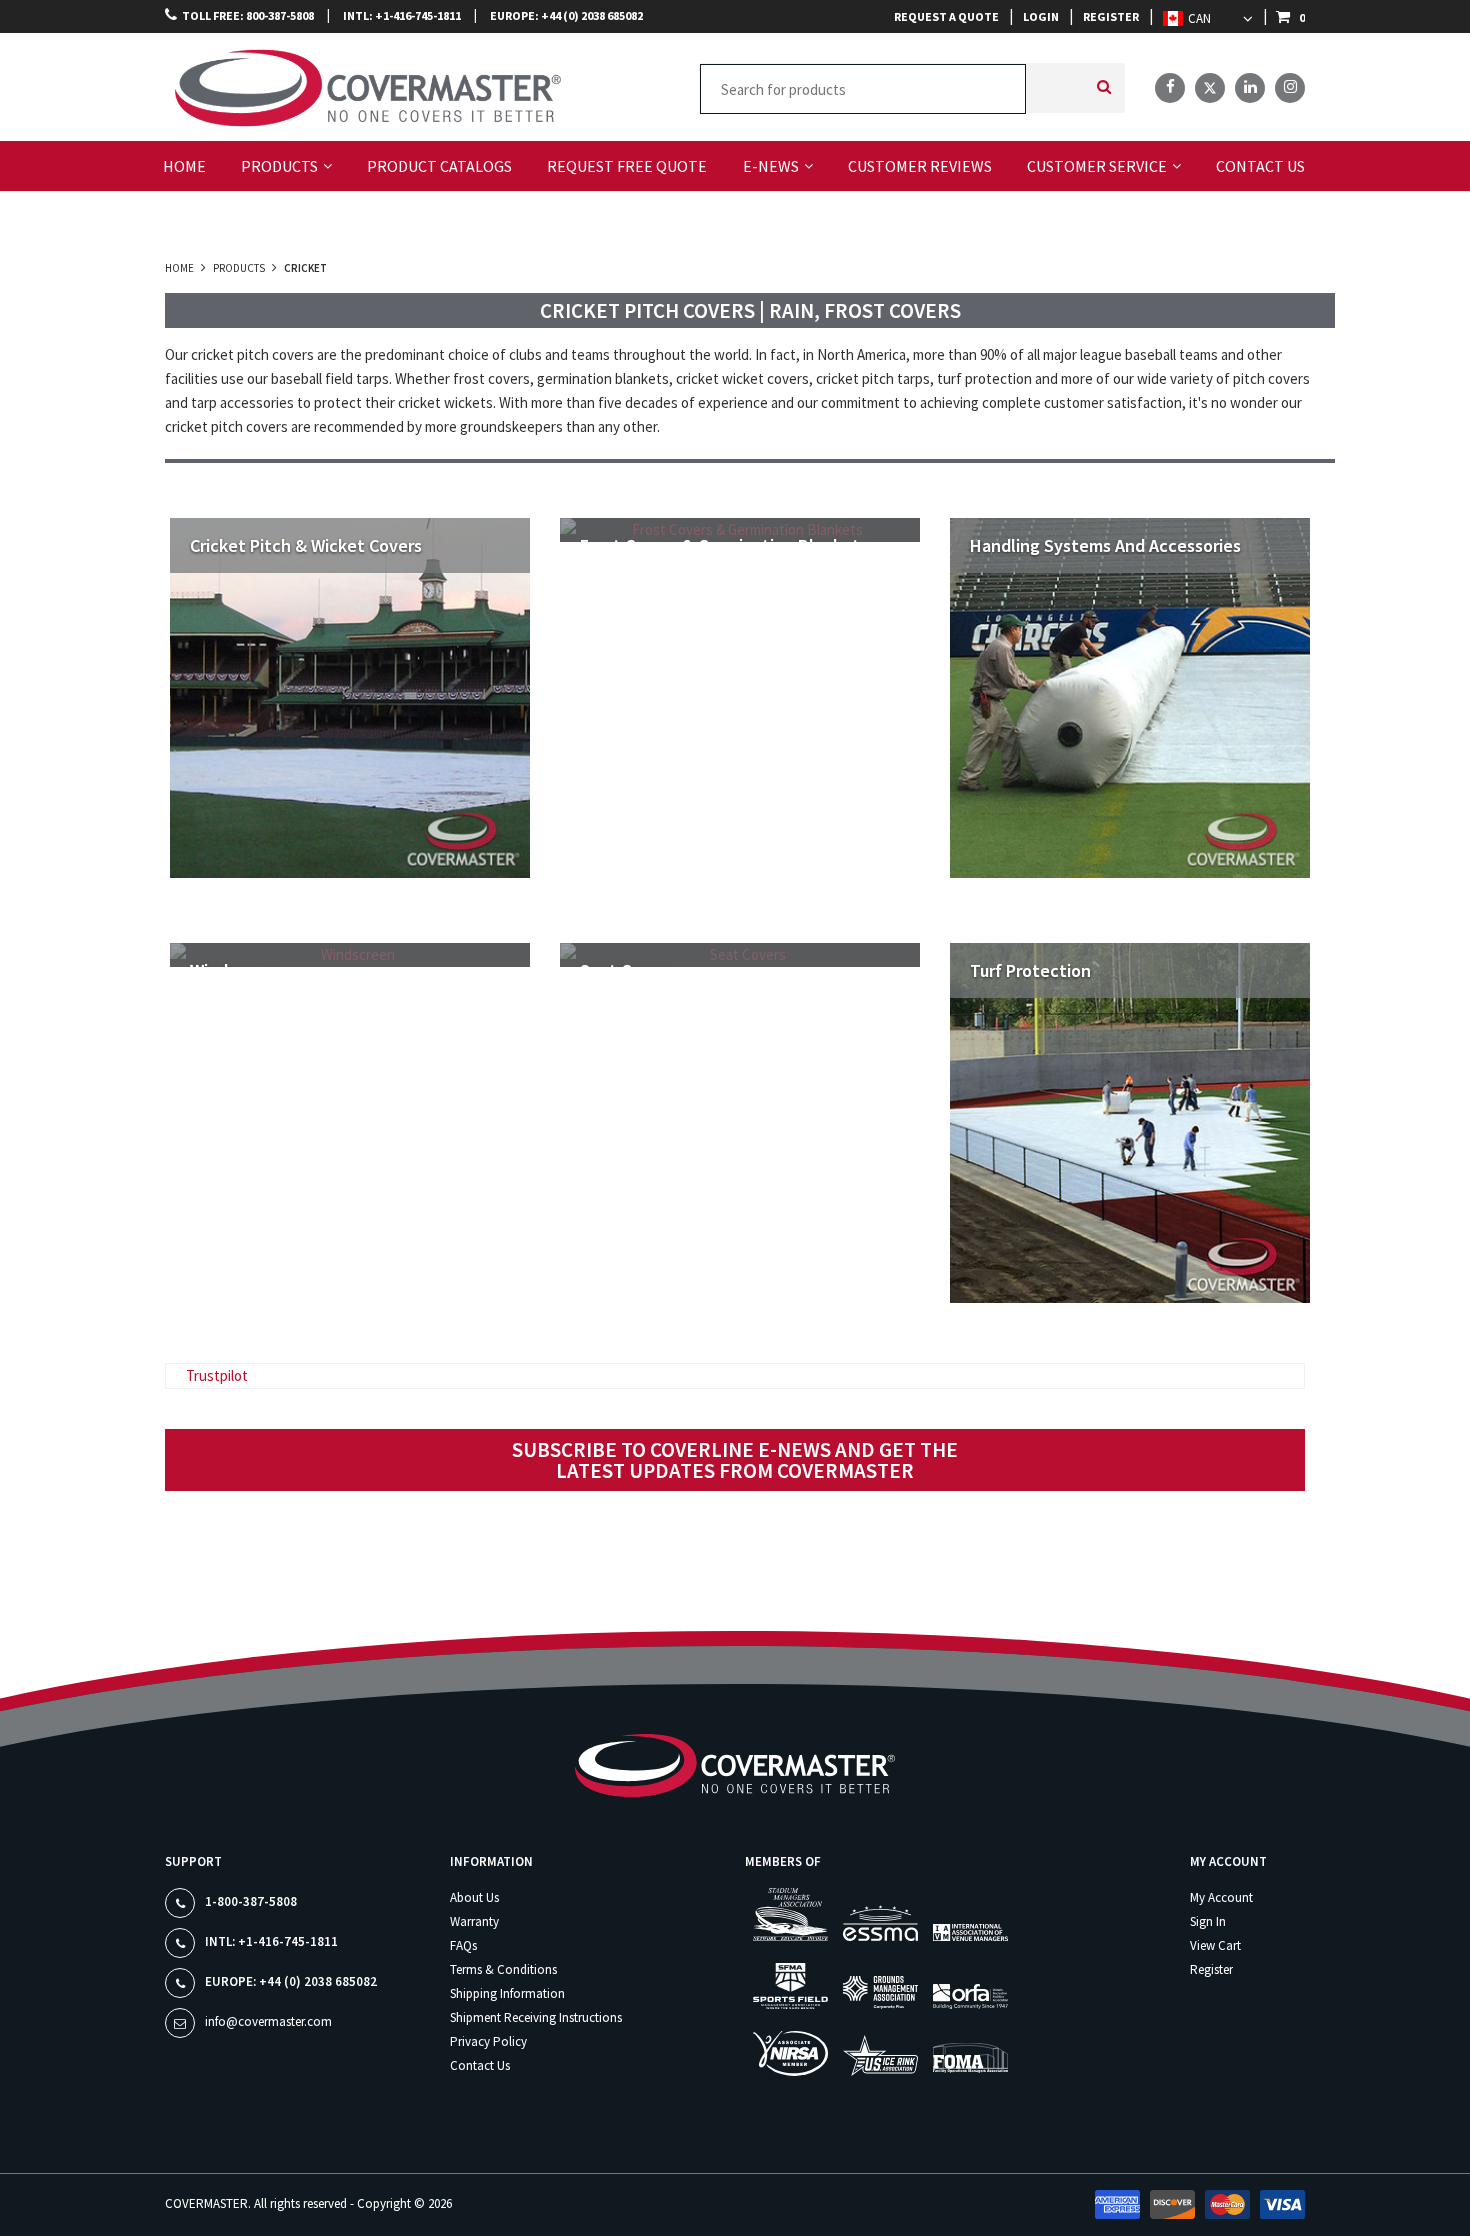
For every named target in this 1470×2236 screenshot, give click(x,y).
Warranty (474, 1921)
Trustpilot (217, 1375)
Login (1041, 16)
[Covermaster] (252, 85)
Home (180, 268)
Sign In (1208, 1921)
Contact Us (480, 2065)
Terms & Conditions (503, 1969)
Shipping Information (507, 1993)
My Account (1221, 1897)
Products (239, 268)
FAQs (463, 1945)
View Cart (1215, 1945)
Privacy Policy (488, 2041)
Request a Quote (946, 16)
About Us (474, 1897)
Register (1111, 16)
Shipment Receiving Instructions (536, 2017)
